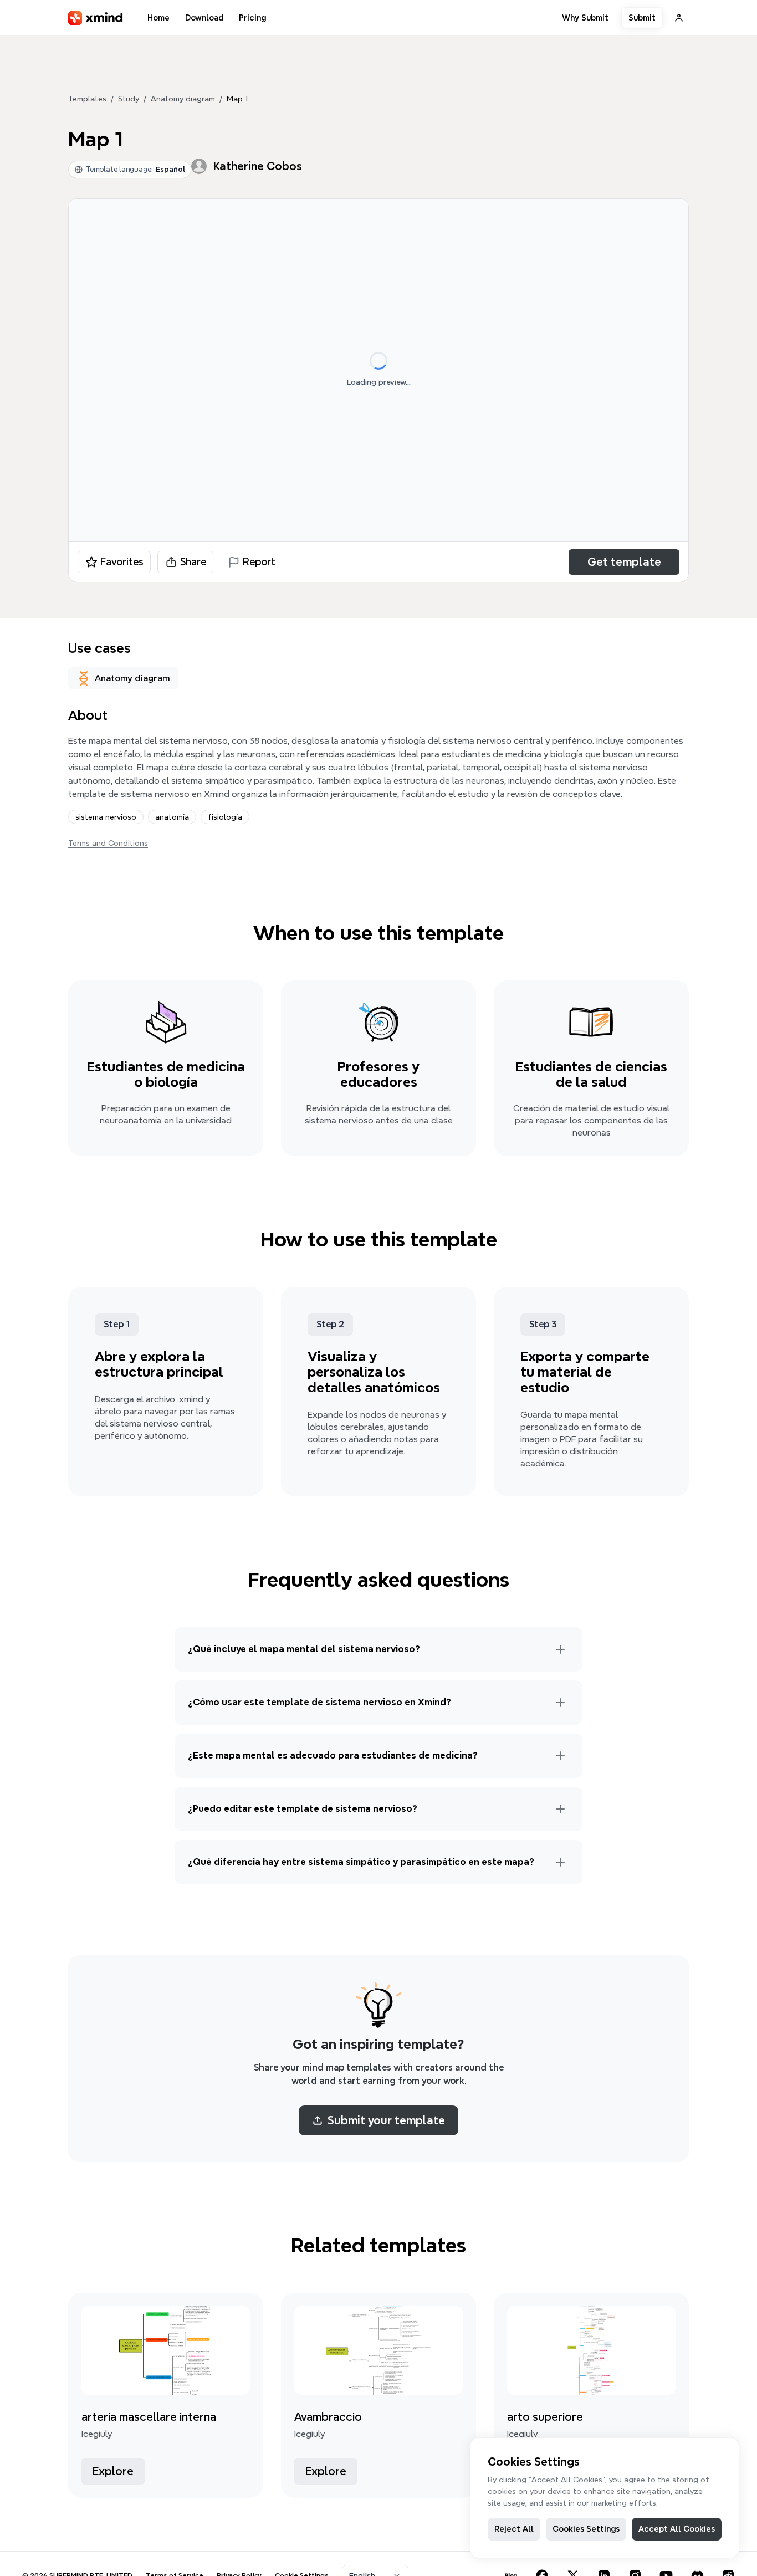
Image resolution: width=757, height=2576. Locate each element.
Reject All (514, 2529)
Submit (642, 18)
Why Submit (585, 18)
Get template (624, 562)
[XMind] (96, 18)
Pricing (252, 18)
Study (129, 99)
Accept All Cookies (677, 2529)
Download (204, 18)
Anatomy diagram (183, 99)
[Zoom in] (584, 520)
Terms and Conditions (108, 843)
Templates (87, 99)
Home (158, 18)
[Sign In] (679, 18)
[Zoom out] (643, 520)
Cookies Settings (586, 2529)
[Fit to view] (665, 520)
